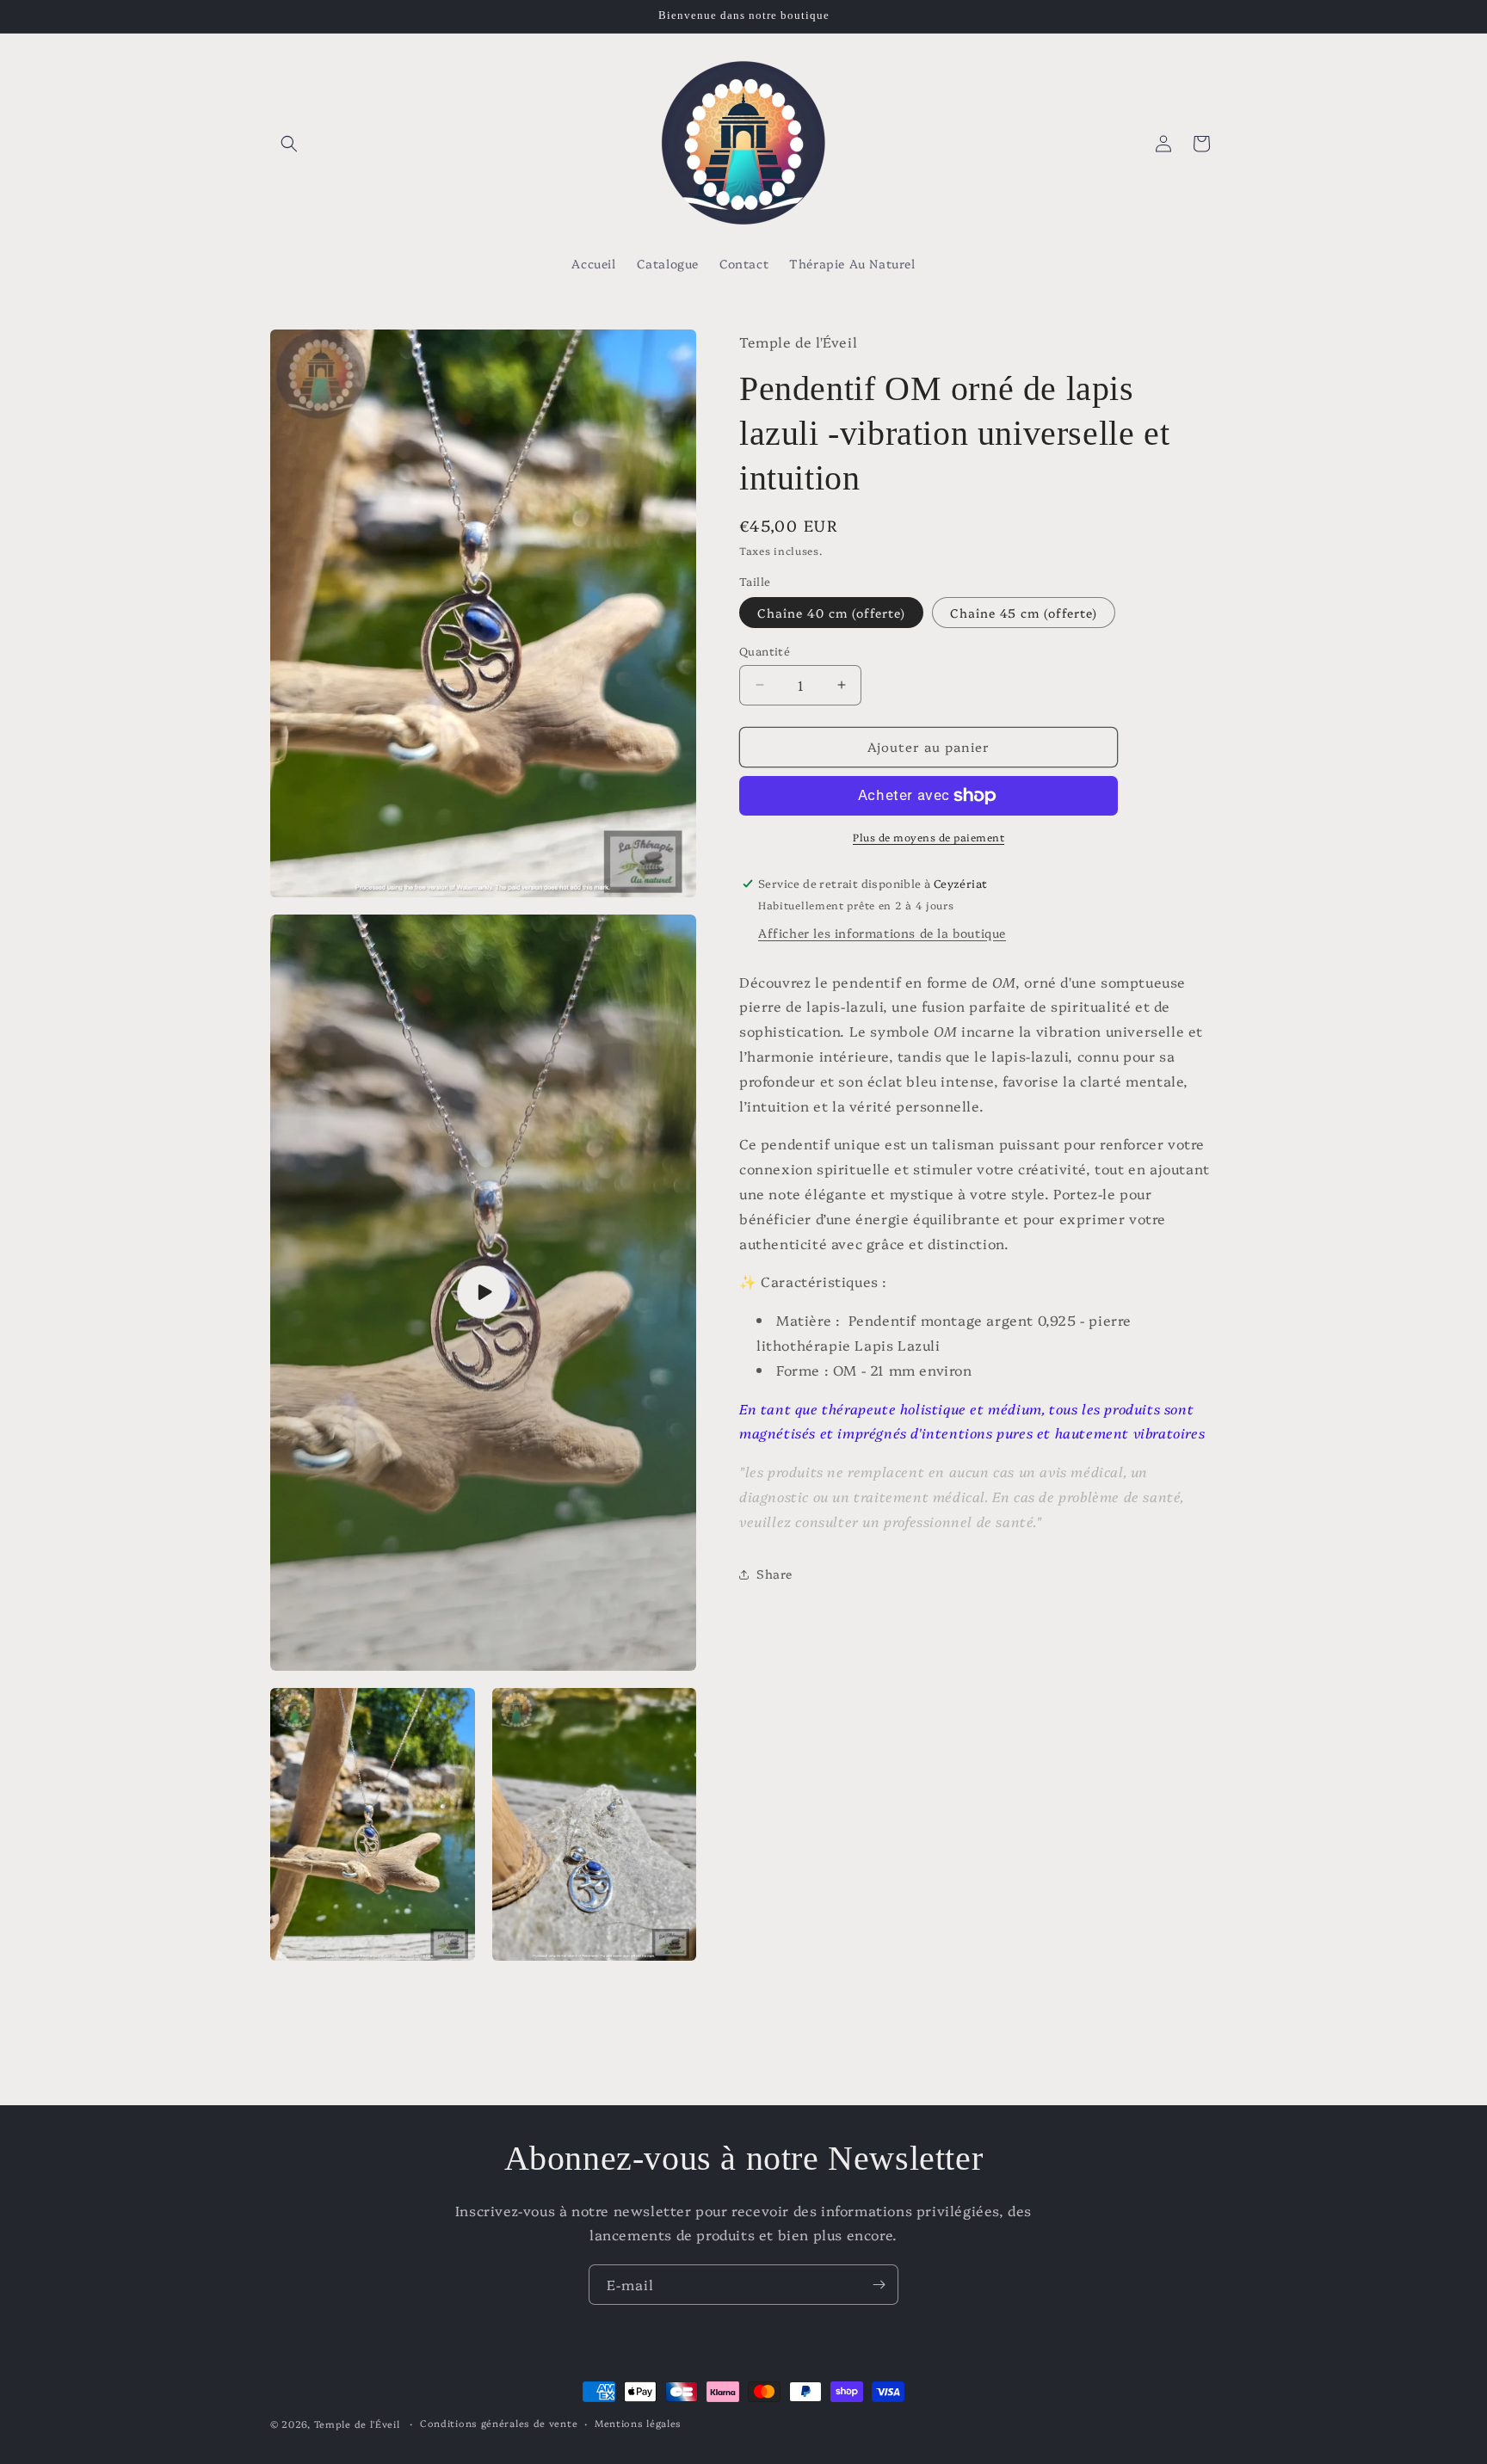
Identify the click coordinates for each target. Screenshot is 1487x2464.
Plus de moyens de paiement (929, 837)
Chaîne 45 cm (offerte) (1024, 613)
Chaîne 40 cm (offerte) (831, 613)
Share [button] (774, 1574)
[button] (289, 144)
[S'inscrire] (879, 2285)
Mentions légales (638, 2423)
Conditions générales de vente (499, 2423)
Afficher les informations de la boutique (882, 933)
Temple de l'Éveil (357, 2424)
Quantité (765, 650)
